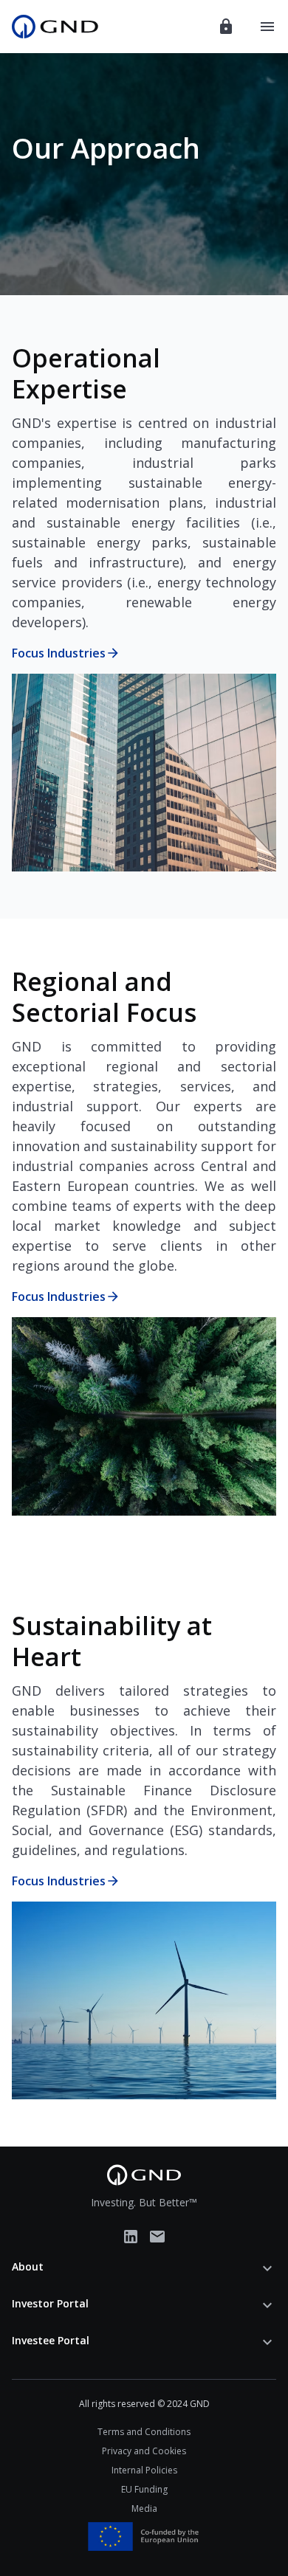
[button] (144, 2268)
